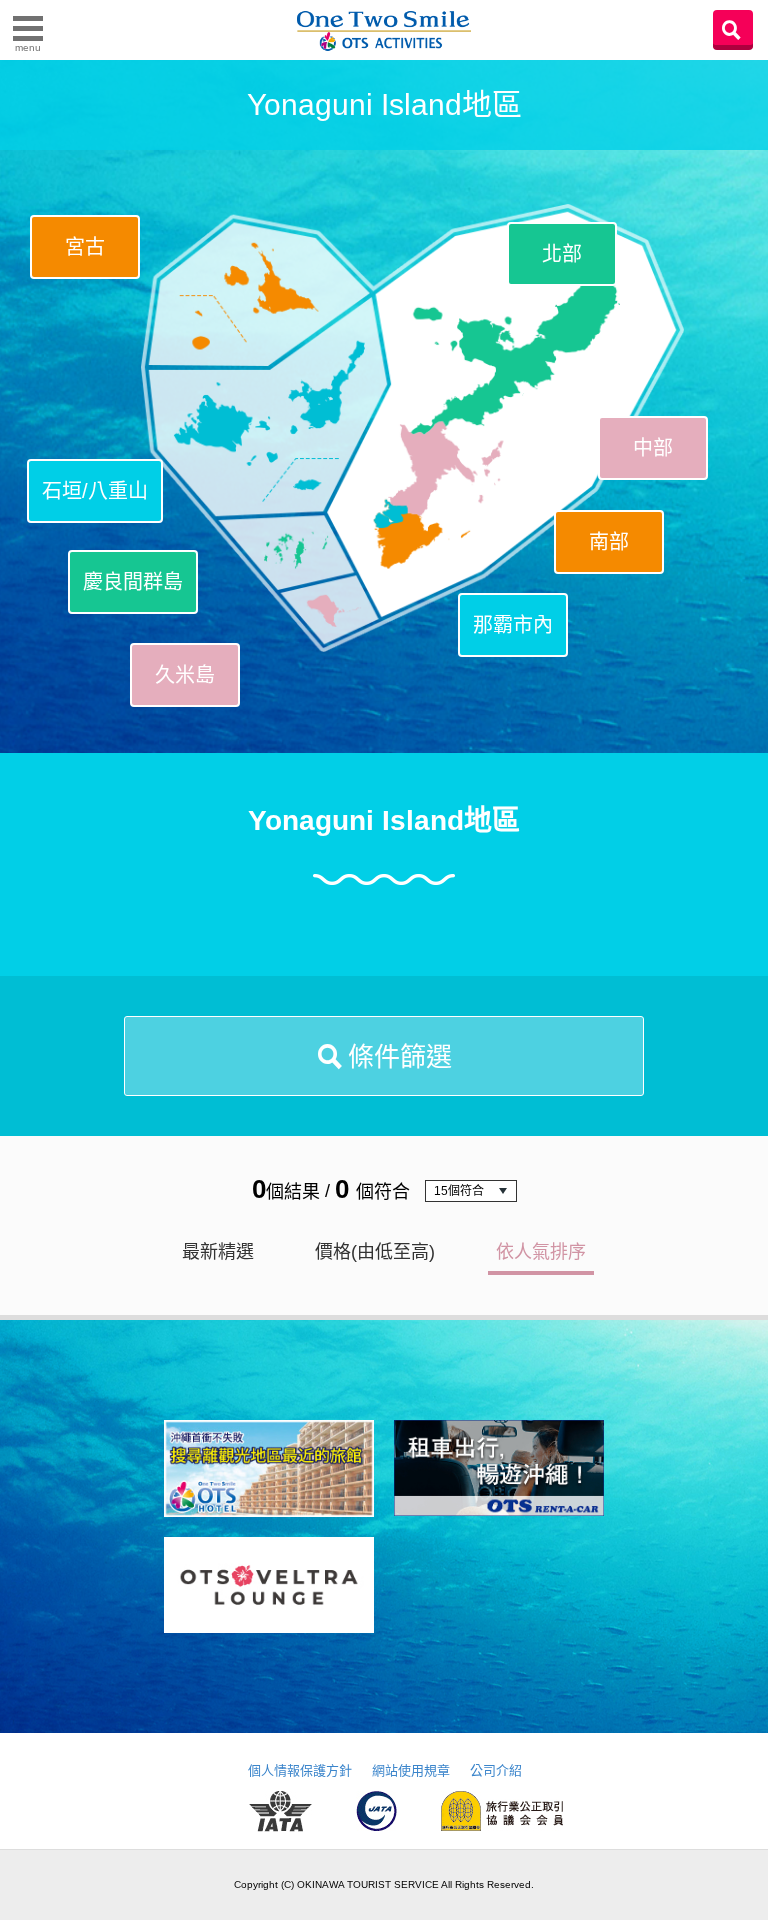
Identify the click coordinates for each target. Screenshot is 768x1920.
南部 (609, 542)
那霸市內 (513, 625)
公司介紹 (496, 1770)
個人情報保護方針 (300, 1770)
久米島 (185, 675)
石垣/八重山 (95, 491)
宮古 (85, 247)
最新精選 (218, 1252)
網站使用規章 (411, 1770)
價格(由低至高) (375, 1252)
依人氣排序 (541, 1252)
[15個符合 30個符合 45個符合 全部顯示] (471, 1191)
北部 (562, 254)
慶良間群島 (133, 582)
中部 (653, 448)
